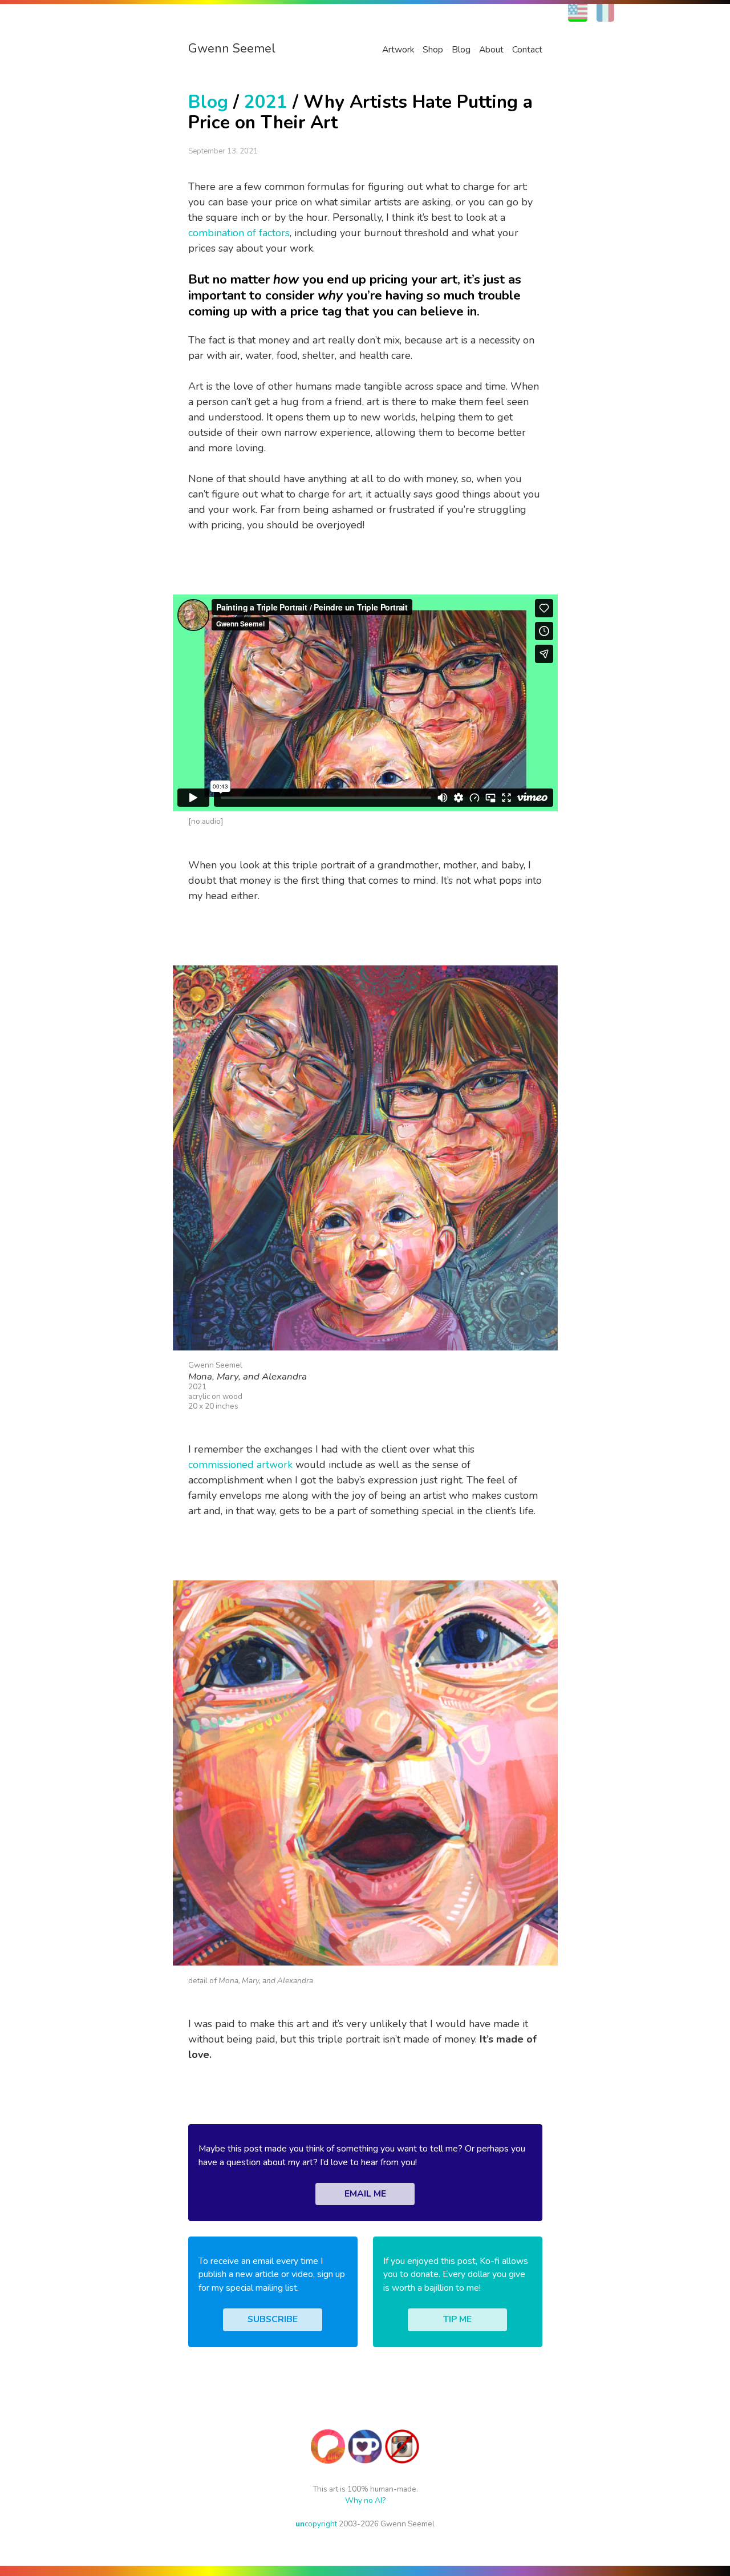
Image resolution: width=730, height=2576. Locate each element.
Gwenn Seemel (232, 48)
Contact (527, 50)
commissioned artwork (240, 1465)
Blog (461, 50)
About (491, 50)
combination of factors (239, 233)
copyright (316, 2524)
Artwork (398, 50)
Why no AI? (365, 2500)
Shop (433, 50)
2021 (266, 102)
